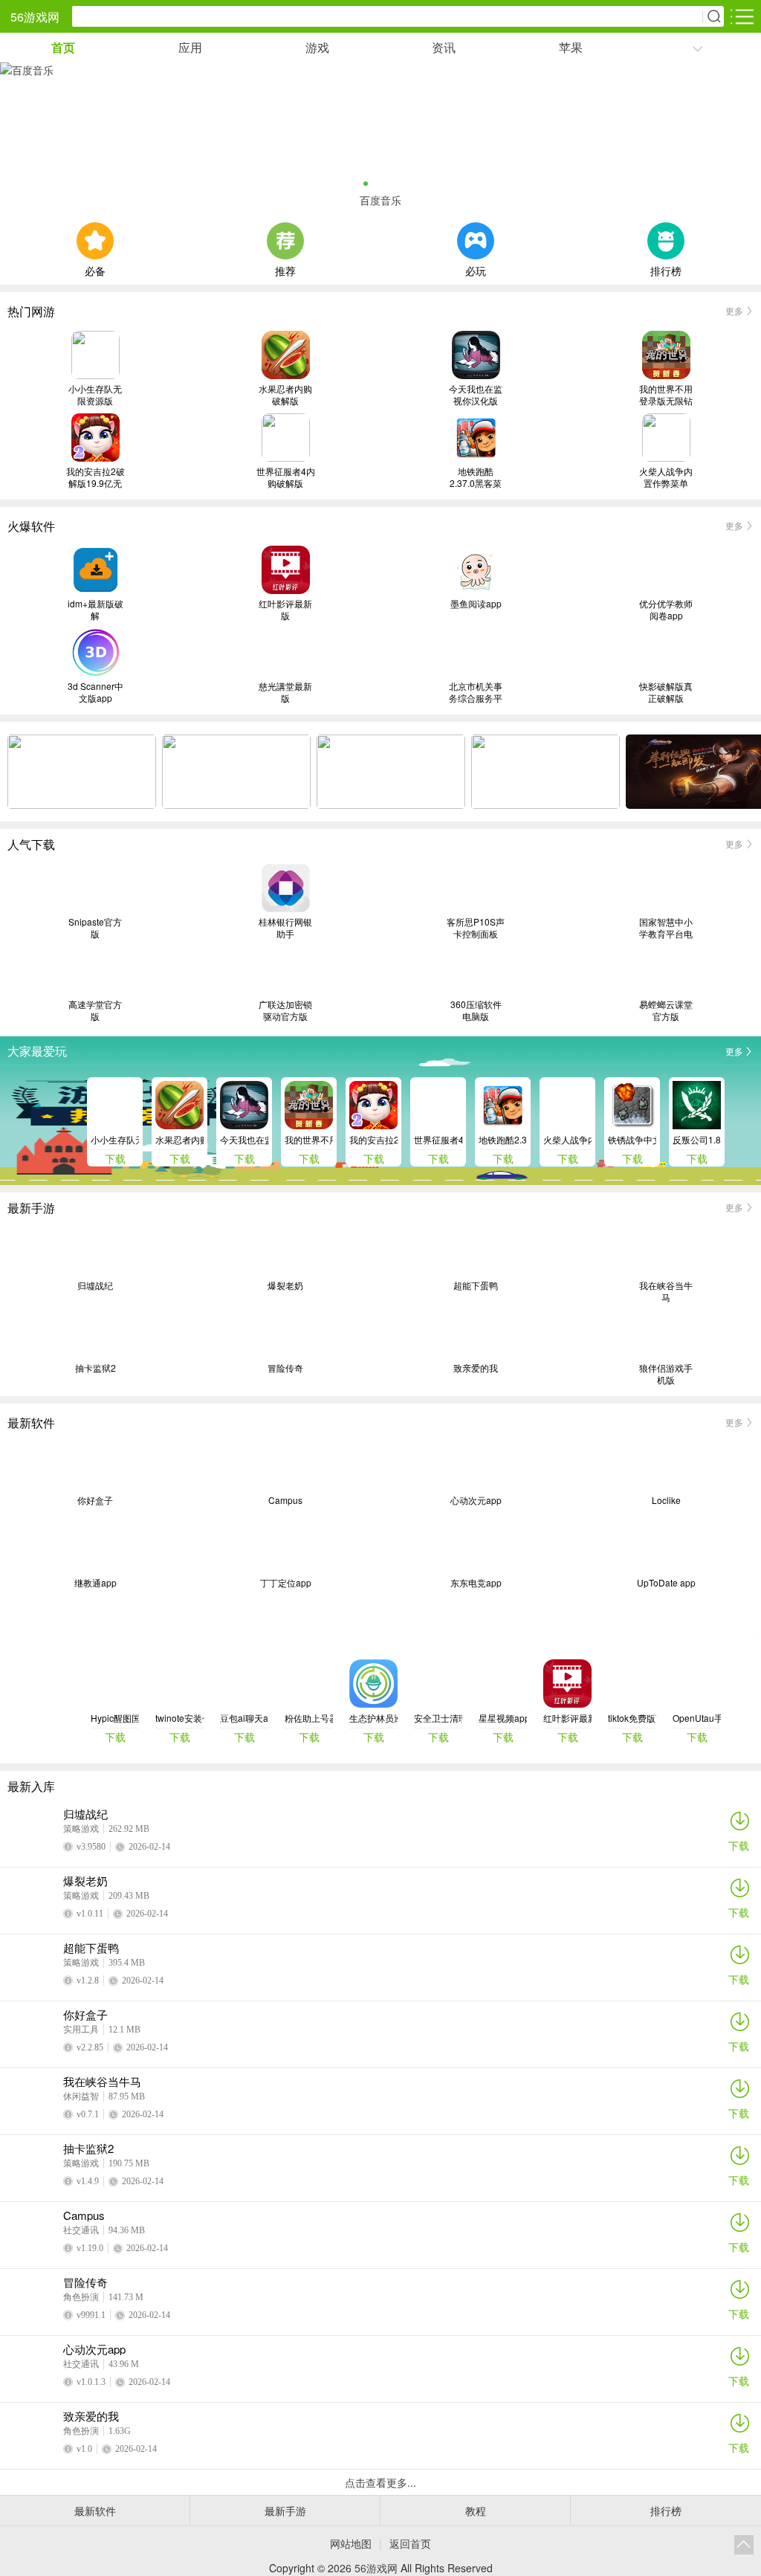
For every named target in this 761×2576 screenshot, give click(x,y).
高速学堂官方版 (95, 1010)
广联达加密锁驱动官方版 (285, 1010)
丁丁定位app (286, 1583)
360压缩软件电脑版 (476, 1010)
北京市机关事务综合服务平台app (476, 692)
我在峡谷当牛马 (666, 1291)
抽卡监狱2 (95, 1368)
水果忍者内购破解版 (285, 395)
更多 (734, 310)
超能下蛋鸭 (476, 1285)
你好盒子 (95, 1500)
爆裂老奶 (285, 1285)
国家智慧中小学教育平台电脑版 (666, 928)
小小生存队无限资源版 (95, 395)
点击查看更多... (380, 2482)
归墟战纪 (95, 1285)
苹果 (571, 47)
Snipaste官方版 (95, 928)
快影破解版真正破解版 (666, 692)
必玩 (476, 269)
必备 (95, 269)
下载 (739, 1845)
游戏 (317, 47)
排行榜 (666, 269)
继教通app (95, 1583)
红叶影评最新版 (285, 610)
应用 (190, 47)
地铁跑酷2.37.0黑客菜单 (476, 477)
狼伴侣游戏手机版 (666, 1374)
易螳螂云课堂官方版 (666, 1010)
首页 (63, 47)
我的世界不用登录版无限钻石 (666, 395)
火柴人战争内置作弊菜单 (666, 477)
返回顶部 (744, 2545)
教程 (476, 2511)
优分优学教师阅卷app (666, 610)
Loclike (666, 1500)
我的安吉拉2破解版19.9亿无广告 (95, 477)
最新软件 (95, 2511)
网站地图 (351, 2543)
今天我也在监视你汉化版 (476, 395)
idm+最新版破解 (95, 610)
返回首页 (410, 2543)
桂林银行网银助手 (285, 928)
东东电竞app (476, 1583)
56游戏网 (35, 17)
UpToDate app (666, 1583)
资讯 (444, 47)
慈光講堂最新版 (285, 692)
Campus (285, 1500)
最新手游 (285, 2511)
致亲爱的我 (476, 1368)
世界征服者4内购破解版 (286, 477)
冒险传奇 (285, 1368)
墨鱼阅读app (476, 604)
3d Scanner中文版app (95, 692)
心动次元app (476, 1500)
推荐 (285, 269)
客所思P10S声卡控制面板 (476, 928)
